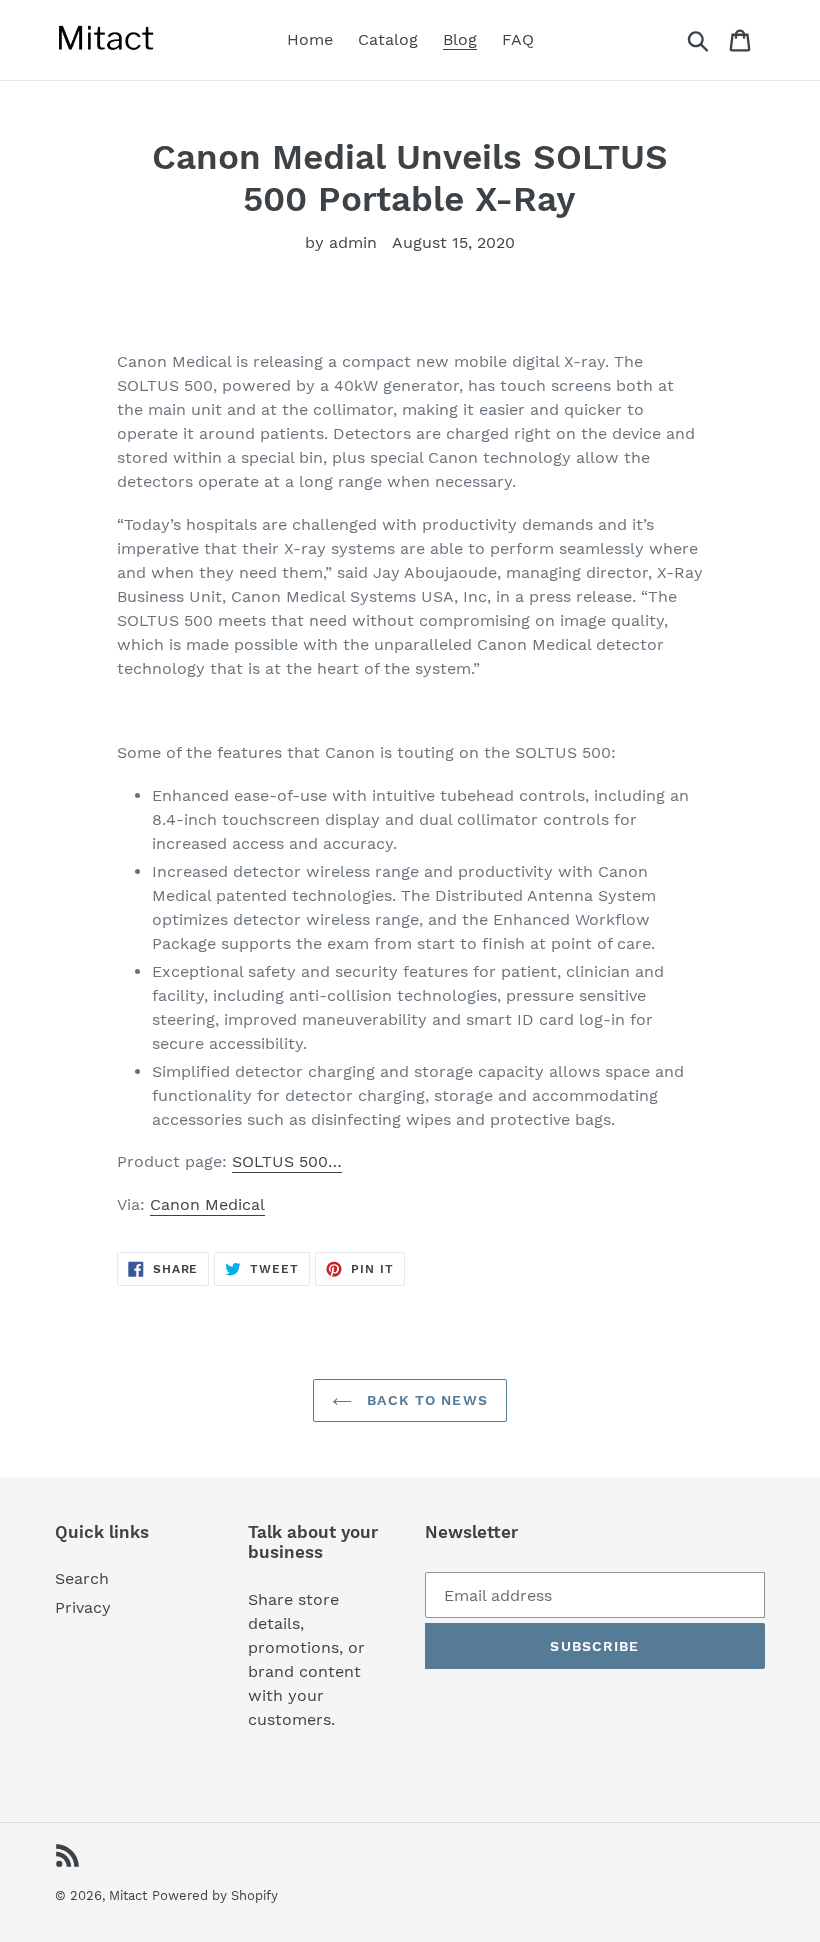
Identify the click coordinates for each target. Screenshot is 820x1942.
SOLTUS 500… (287, 1161)
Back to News (425, 1400)
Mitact (128, 1895)
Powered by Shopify (215, 1895)
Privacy (83, 1607)
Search (82, 1578)
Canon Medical (207, 1204)
